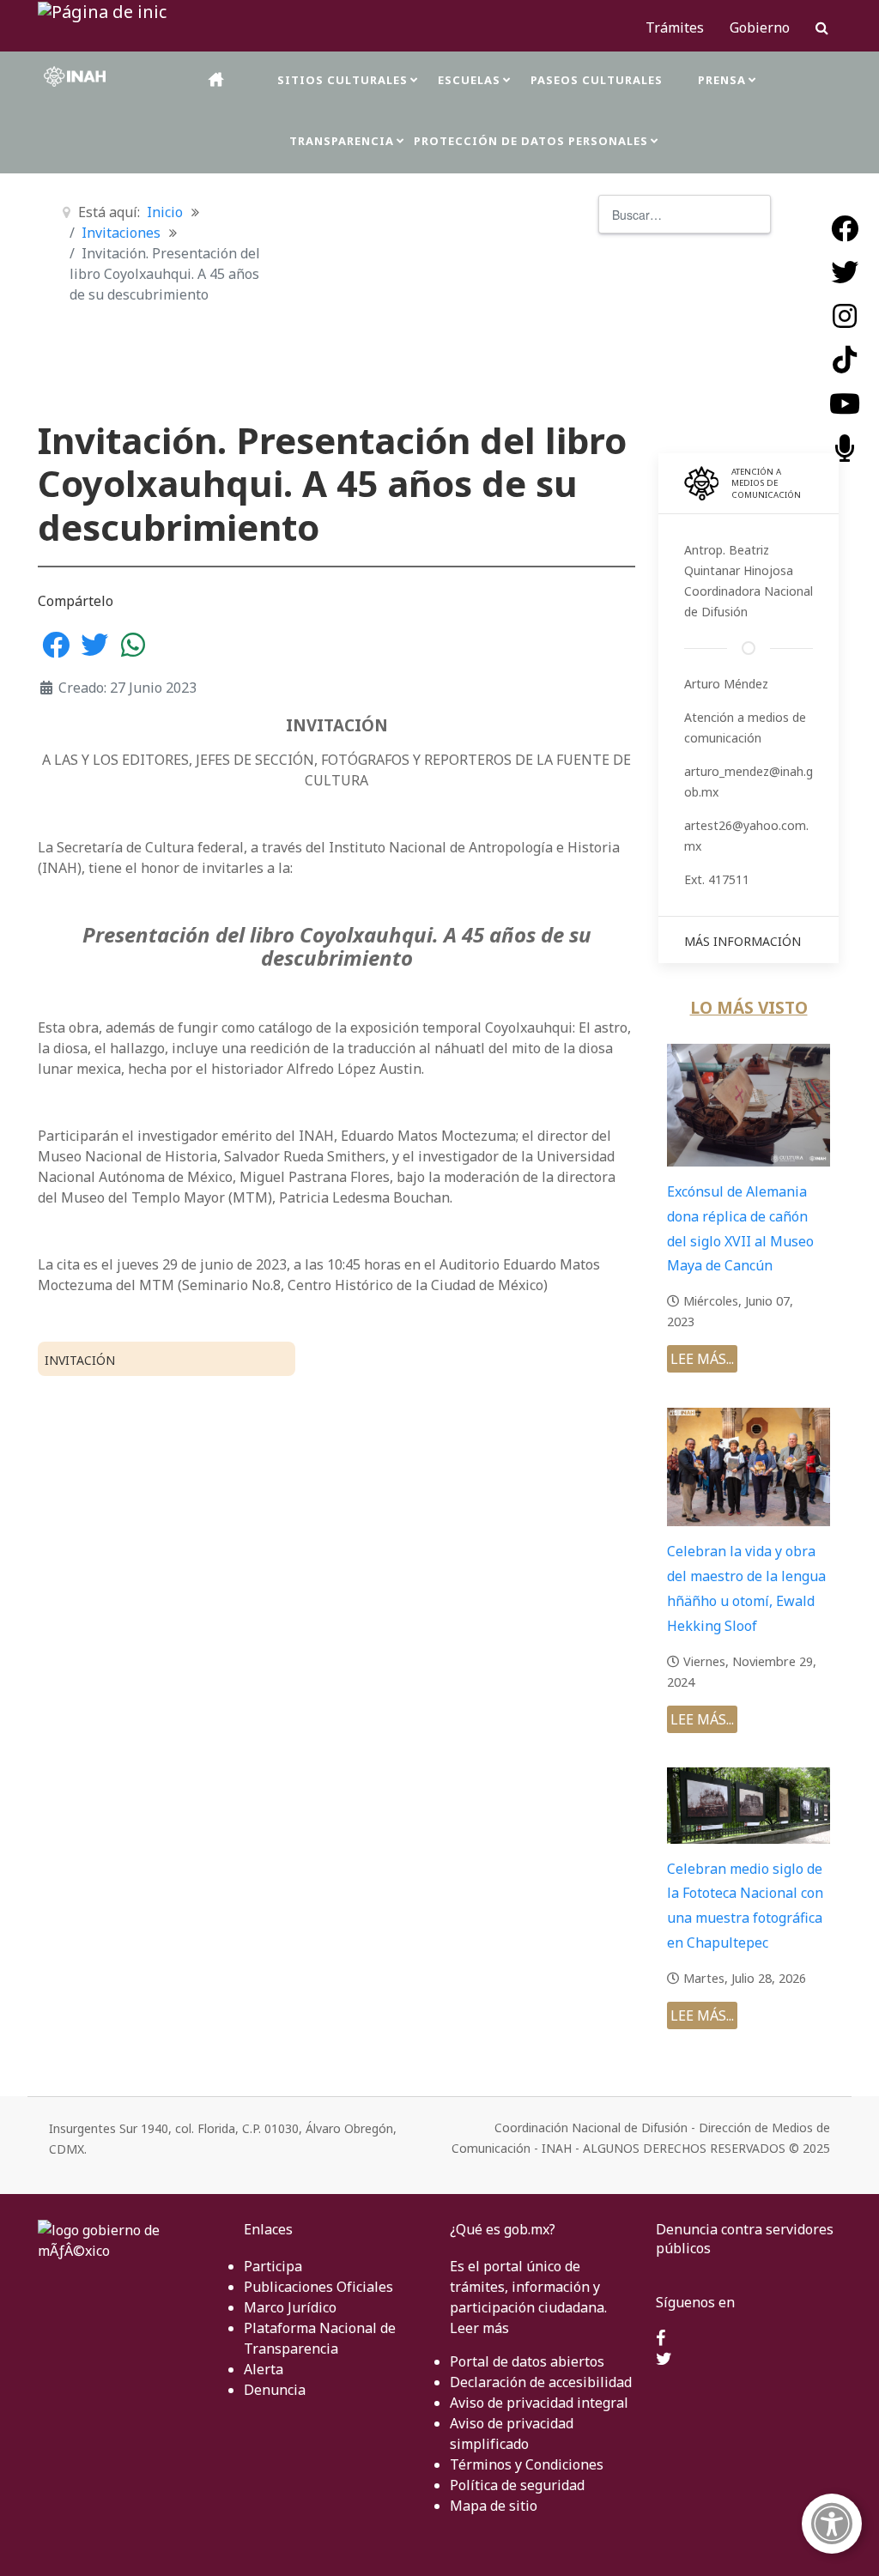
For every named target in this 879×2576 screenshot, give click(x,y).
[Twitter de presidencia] (664, 2360)
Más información (743, 941)
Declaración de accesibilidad (541, 2382)
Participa (273, 2266)
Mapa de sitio (494, 2506)
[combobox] (685, 214)
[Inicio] (217, 79)
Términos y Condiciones (527, 2464)
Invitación (80, 1360)
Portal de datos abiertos (527, 2361)
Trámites (675, 27)
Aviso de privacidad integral (539, 2403)
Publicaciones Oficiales (318, 2287)
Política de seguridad (517, 2485)
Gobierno (760, 27)
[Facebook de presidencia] (661, 2339)
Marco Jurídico (290, 2307)
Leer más (479, 2328)
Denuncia (275, 2390)
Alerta (264, 2369)
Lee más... (702, 1359)
